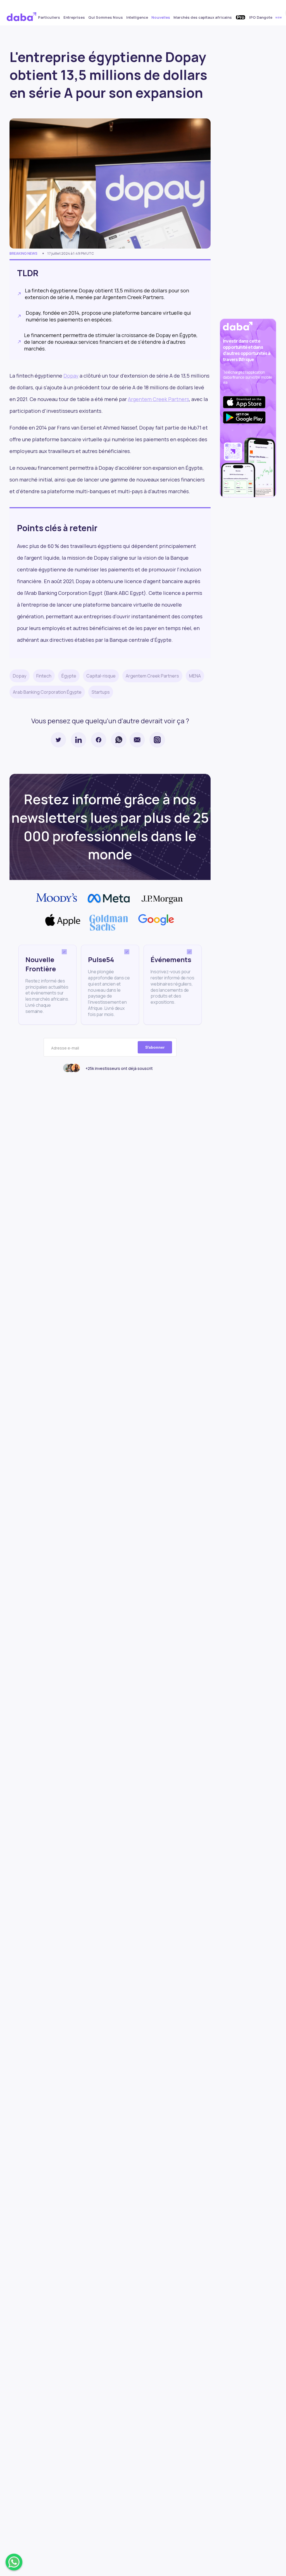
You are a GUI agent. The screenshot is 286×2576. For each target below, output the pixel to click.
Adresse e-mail (65, 1048)
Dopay (71, 376)
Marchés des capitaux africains (203, 17)
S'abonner (155, 1047)
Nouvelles (161, 17)
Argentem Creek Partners (159, 399)
